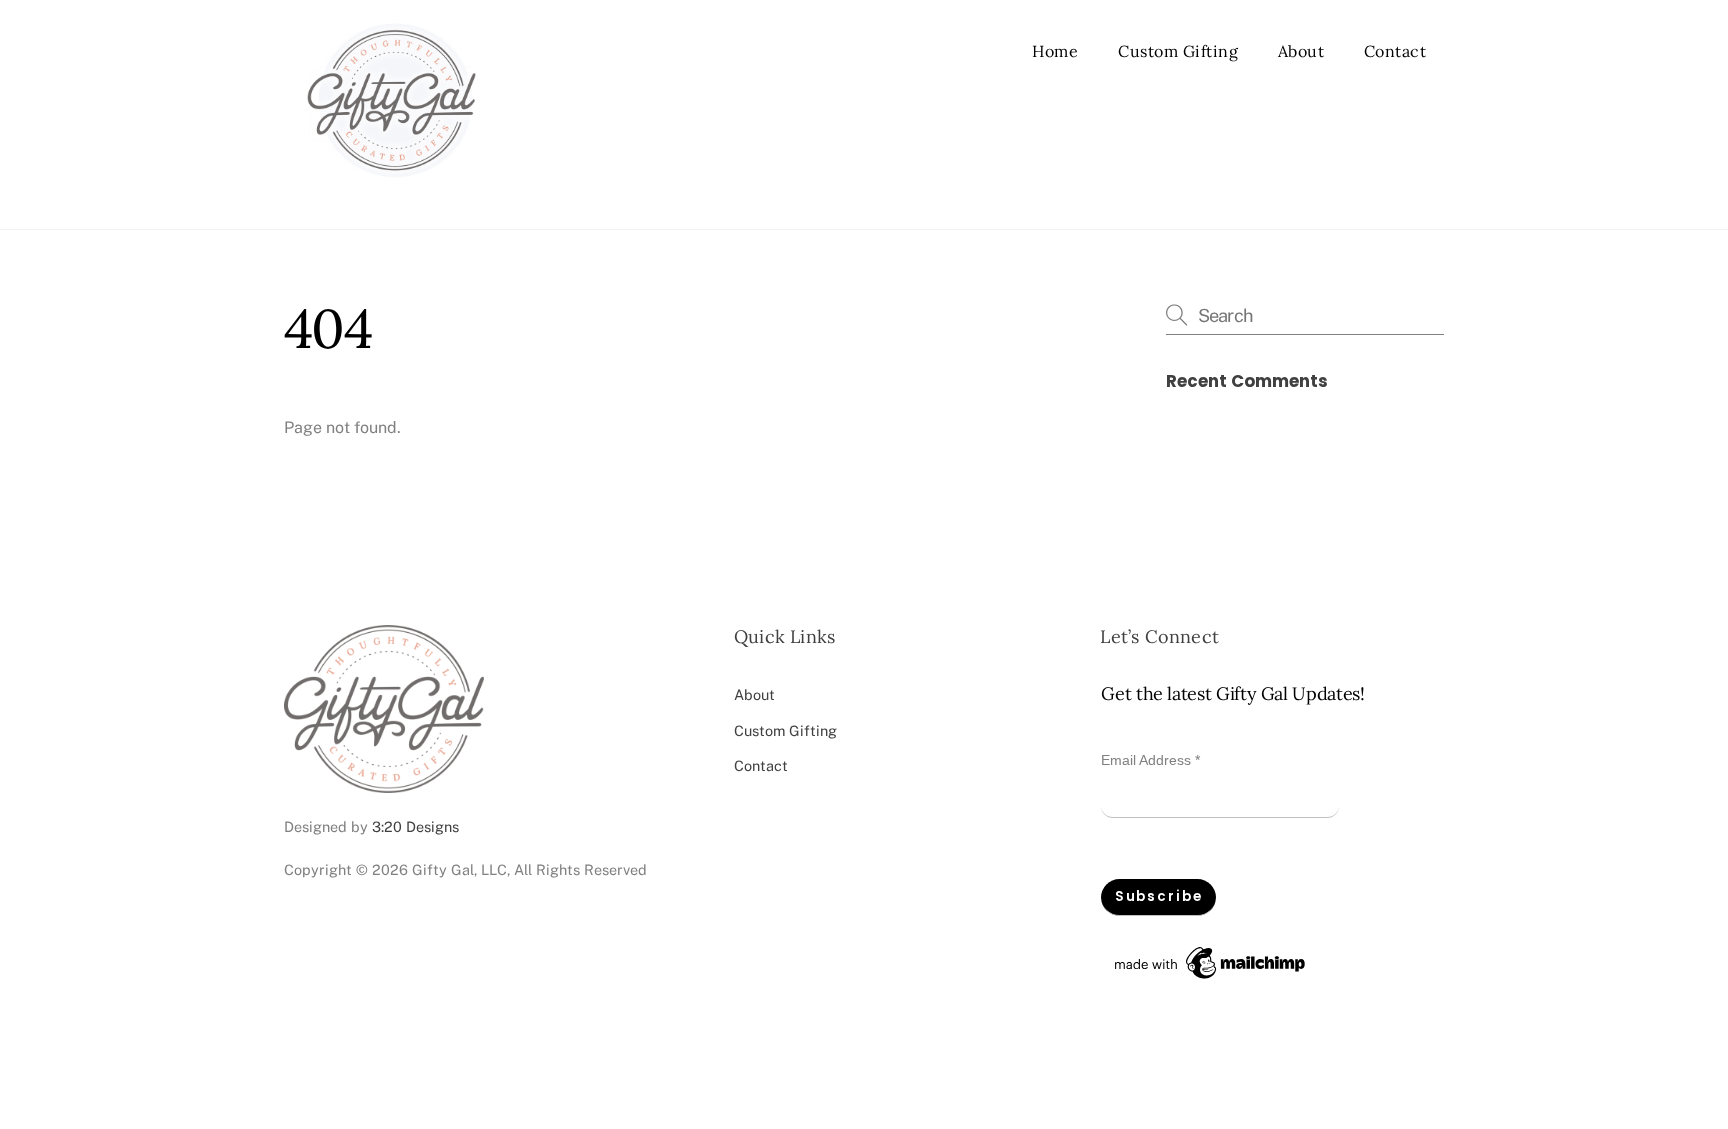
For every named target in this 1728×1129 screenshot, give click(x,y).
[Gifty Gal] (391, 192)
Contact (1395, 51)
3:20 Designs (415, 826)
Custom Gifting (1178, 51)
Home (1055, 51)
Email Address (1150, 760)
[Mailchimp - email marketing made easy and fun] (1211, 979)
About (1301, 51)
